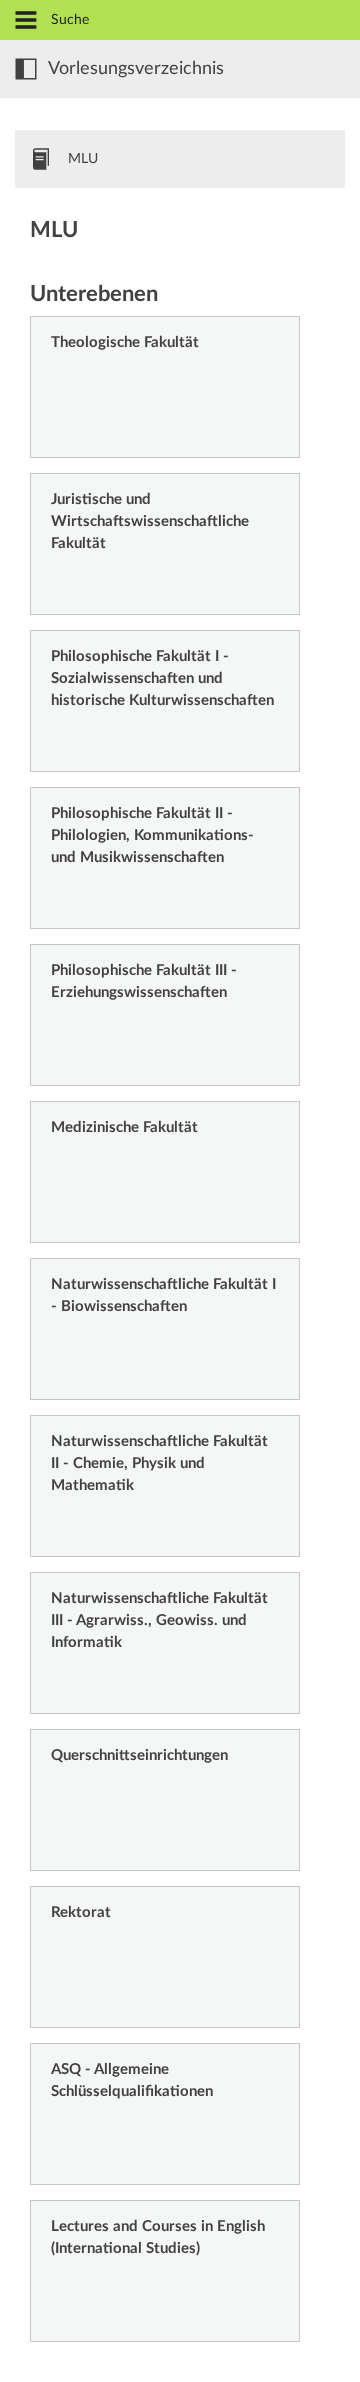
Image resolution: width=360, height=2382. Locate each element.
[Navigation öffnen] (26, 21)
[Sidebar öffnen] (26, 69)
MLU (83, 159)
